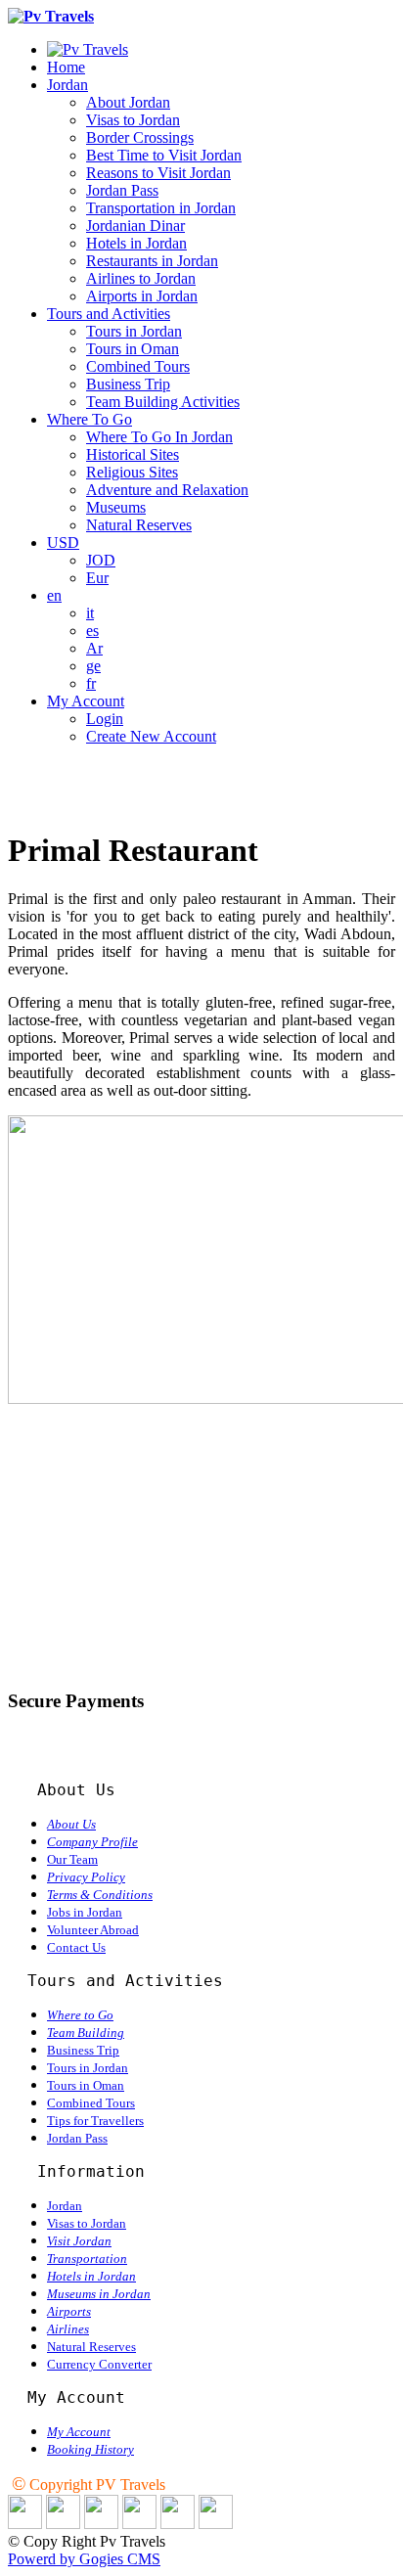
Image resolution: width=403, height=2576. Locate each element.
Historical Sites (133, 454)
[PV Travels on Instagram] (178, 2524)
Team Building (86, 2033)
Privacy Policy (86, 1877)
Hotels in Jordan (136, 243)
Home (66, 67)
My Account (86, 701)
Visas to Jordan (133, 120)
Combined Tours (138, 366)
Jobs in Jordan (85, 1912)
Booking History (90, 2449)
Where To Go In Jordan (159, 437)
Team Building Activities (163, 402)
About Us (71, 1824)
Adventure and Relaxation (167, 490)
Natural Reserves (139, 525)
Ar (94, 648)
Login (105, 719)
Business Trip (128, 384)
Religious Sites (132, 472)
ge (93, 666)
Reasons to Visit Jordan (158, 173)
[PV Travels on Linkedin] (25, 2524)
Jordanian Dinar (135, 226)
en (54, 595)
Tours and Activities (109, 314)
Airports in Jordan (142, 296)
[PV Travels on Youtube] (216, 2524)
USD (63, 542)
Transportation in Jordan (161, 208)
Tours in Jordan (134, 331)
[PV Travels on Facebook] (63, 2524)
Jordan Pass (122, 190)
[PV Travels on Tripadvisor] (139, 2524)
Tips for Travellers (95, 2121)
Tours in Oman (133, 349)
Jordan (67, 85)
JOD (101, 560)
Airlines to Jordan (141, 278)
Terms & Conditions (100, 1895)
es (92, 631)
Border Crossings (140, 137)
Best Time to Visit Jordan (164, 155)
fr (91, 683)
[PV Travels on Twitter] (101, 2524)
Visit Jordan (79, 2241)
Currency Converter (99, 2364)
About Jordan (128, 102)
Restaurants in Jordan (152, 261)
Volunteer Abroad (93, 1930)
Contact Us (76, 1947)
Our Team (72, 1859)
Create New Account (151, 736)
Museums (116, 507)
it (90, 613)
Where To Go (90, 419)
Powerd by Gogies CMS (84, 2559)
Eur (97, 578)
